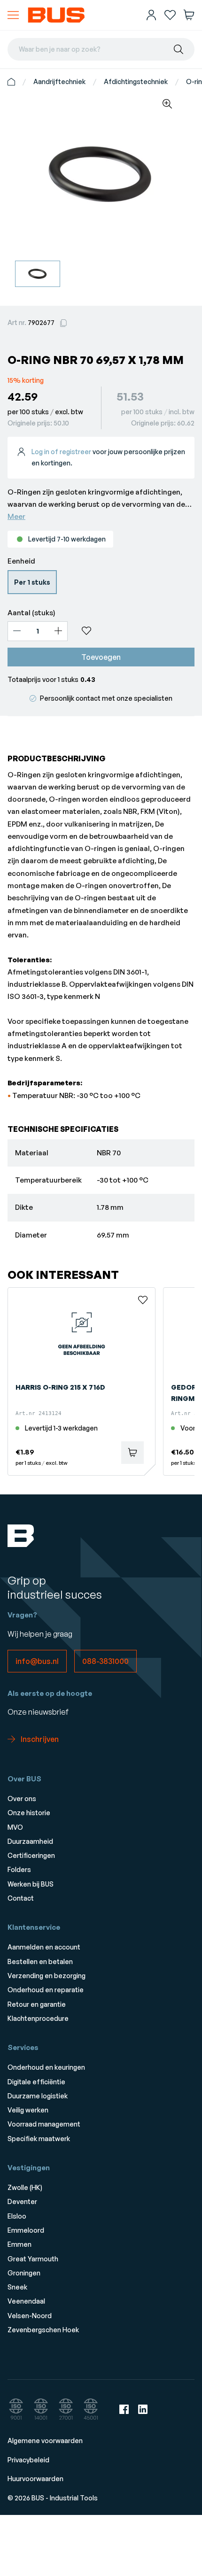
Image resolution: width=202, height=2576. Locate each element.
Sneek (17, 2287)
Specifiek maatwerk (39, 2139)
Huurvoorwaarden (35, 2479)
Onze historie (29, 1813)
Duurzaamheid (30, 1841)
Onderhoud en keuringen (46, 2067)
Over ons (22, 1799)
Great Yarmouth (33, 2259)
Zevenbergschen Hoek (43, 2330)
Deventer (22, 2201)
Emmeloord (26, 2230)
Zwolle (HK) (25, 2187)
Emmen (19, 2244)
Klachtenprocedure (38, 2018)
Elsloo (17, 2216)
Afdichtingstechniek (136, 81)
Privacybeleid (28, 2460)
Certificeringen (31, 1855)
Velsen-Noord (30, 2316)
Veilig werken (28, 2110)
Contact (21, 1898)
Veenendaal (26, 2301)
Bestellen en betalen (40, 1961)
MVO (15, 1827)
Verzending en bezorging (47, 1976)
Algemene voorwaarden (45, 2441)
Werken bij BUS (31, 1884)
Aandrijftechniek (59, 81)
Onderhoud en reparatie (46, 1990)
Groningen (24, 2273)
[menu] (13, 15)
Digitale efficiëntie (36, 2082)
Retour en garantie (37, 2004)
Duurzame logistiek (38, 2096)
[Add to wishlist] (135, 631)
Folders (19, 1869)
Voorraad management (44, 2124)
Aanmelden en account (44, 1947)
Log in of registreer (61, 452)
